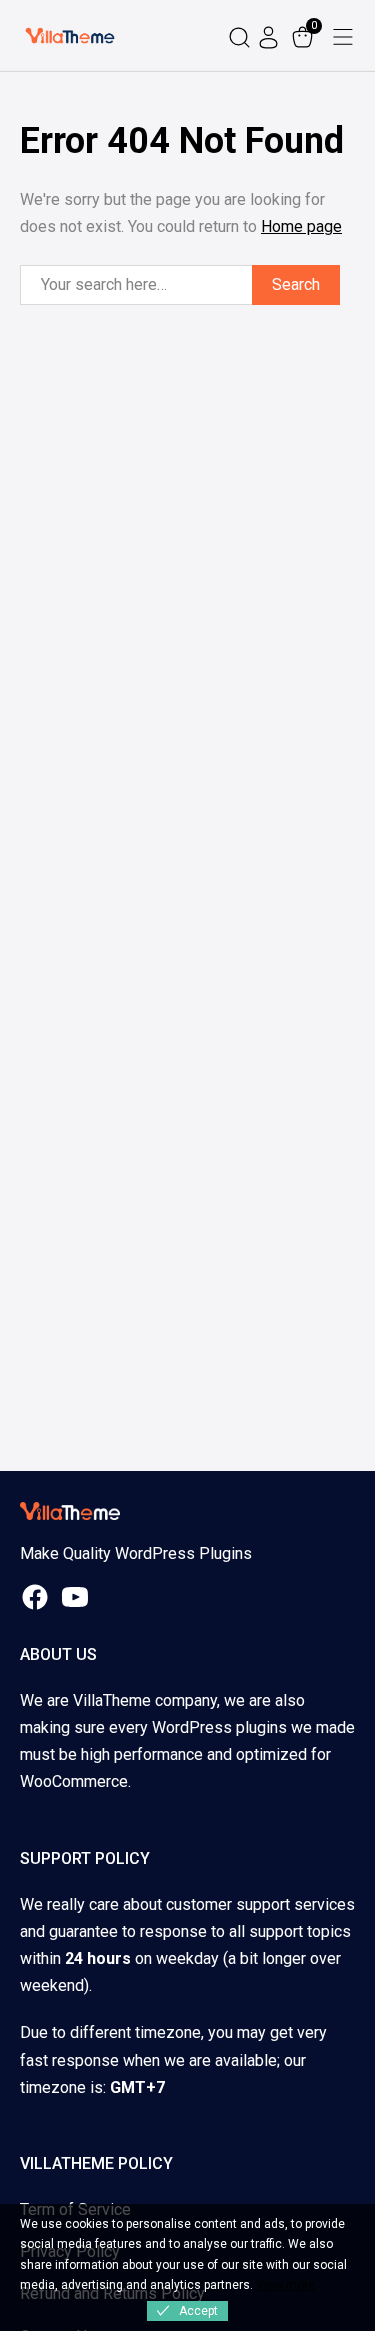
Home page (301, 226)
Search (296, 284)
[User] (271, 35)
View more (285, 2285)
